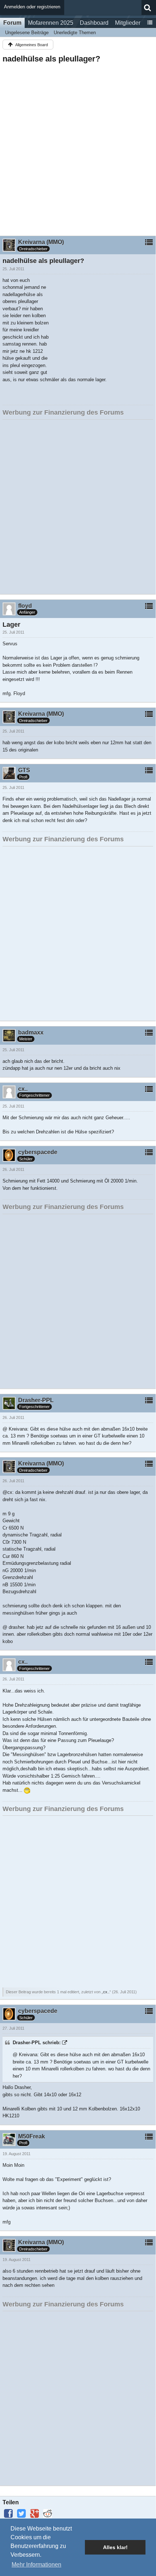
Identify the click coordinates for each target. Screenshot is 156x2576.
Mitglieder (128, 23)
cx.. (106, 1992)
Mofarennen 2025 (51, 23)
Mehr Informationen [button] (36, 2565)
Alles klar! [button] (115, 2547)
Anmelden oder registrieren (32, 7)
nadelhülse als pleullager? (51, 59)
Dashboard (94, 23)
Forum (12, 23)
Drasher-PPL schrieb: (37, 2043)
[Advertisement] (78, 147)
